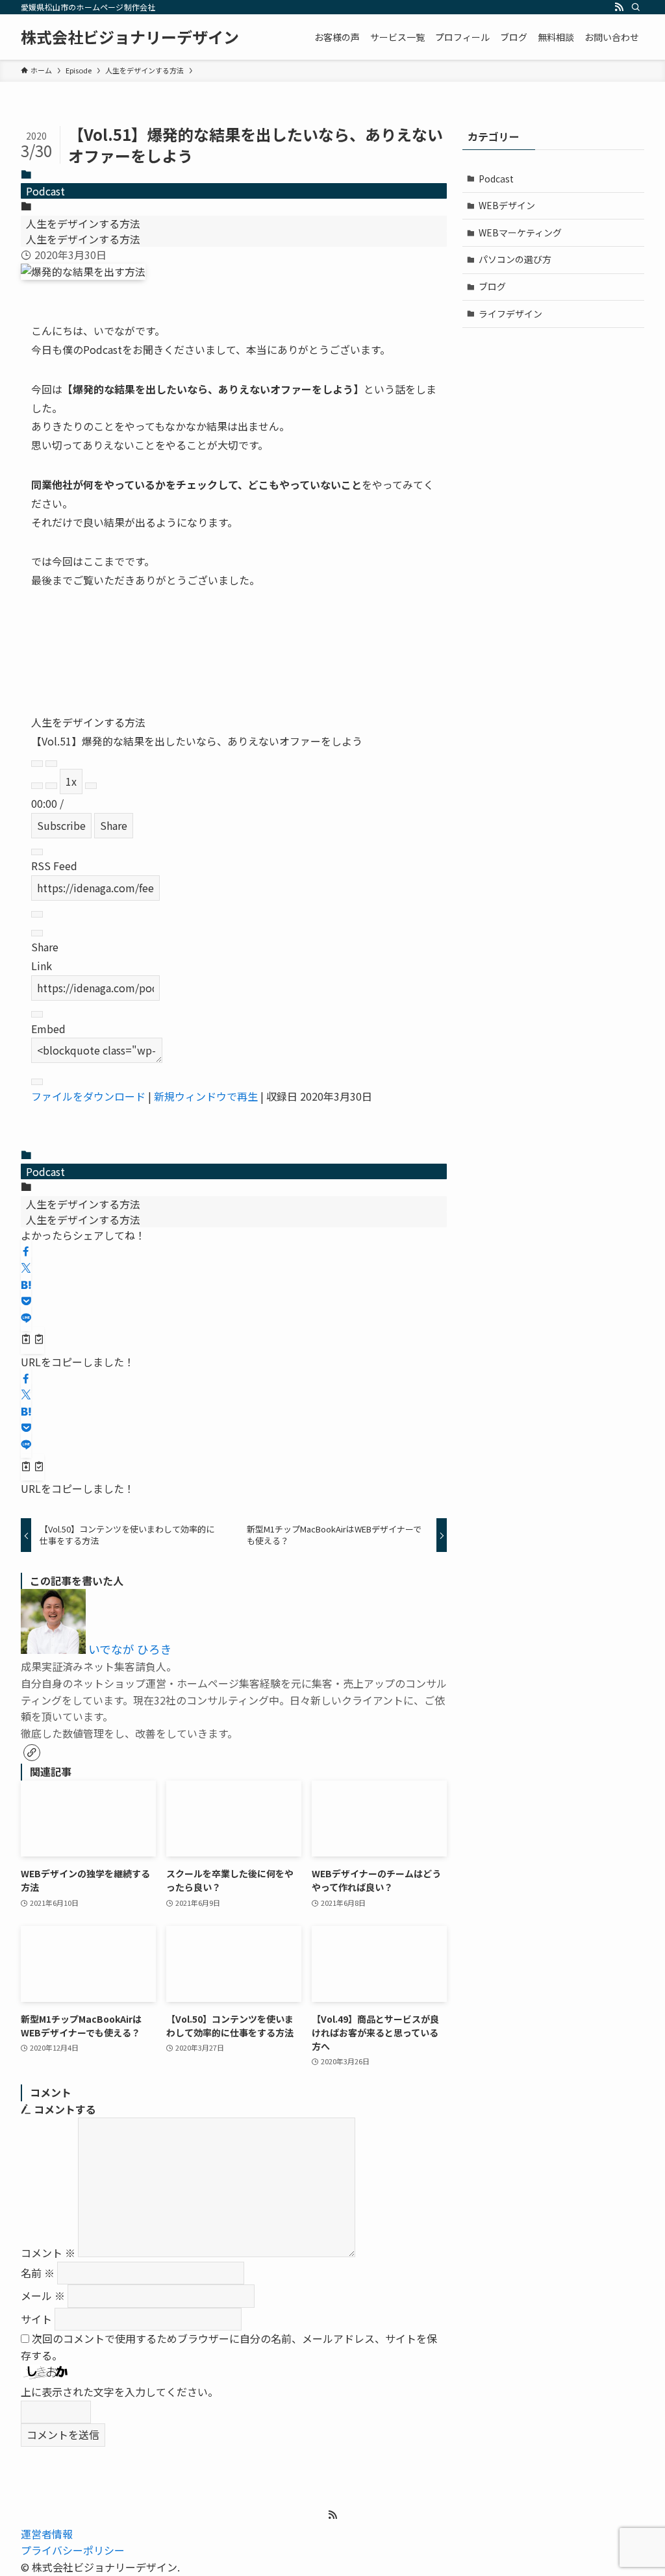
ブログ (492, 286)
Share (114, 825)
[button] (26, 1251)
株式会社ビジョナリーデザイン (130, 37)
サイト (36, 2319)
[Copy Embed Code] (37, 1082)
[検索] (636, 7)
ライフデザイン (510, 314)
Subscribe (61, 825)
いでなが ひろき (130, 1649)
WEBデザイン (507, 205)
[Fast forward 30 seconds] (91, 786)
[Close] (37, 852)
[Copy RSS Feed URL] (37, 914)
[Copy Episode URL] (37, 1014)
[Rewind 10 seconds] (51, 786)
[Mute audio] (37, 786)
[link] (32, 1753)
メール (43, 2295)
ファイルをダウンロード (88, 1096)
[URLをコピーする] (32, 1340)
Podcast (45, 191)
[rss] (619, 7)
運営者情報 (47, 2534)
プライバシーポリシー (73, 2550)
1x (71, 781)
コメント (48, 2253)
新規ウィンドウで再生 (206, 1096)
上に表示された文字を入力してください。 (119, 2392)
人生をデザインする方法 (83, 223)
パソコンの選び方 (515, 259)
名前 (38, 2273)
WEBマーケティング (520, 232)
